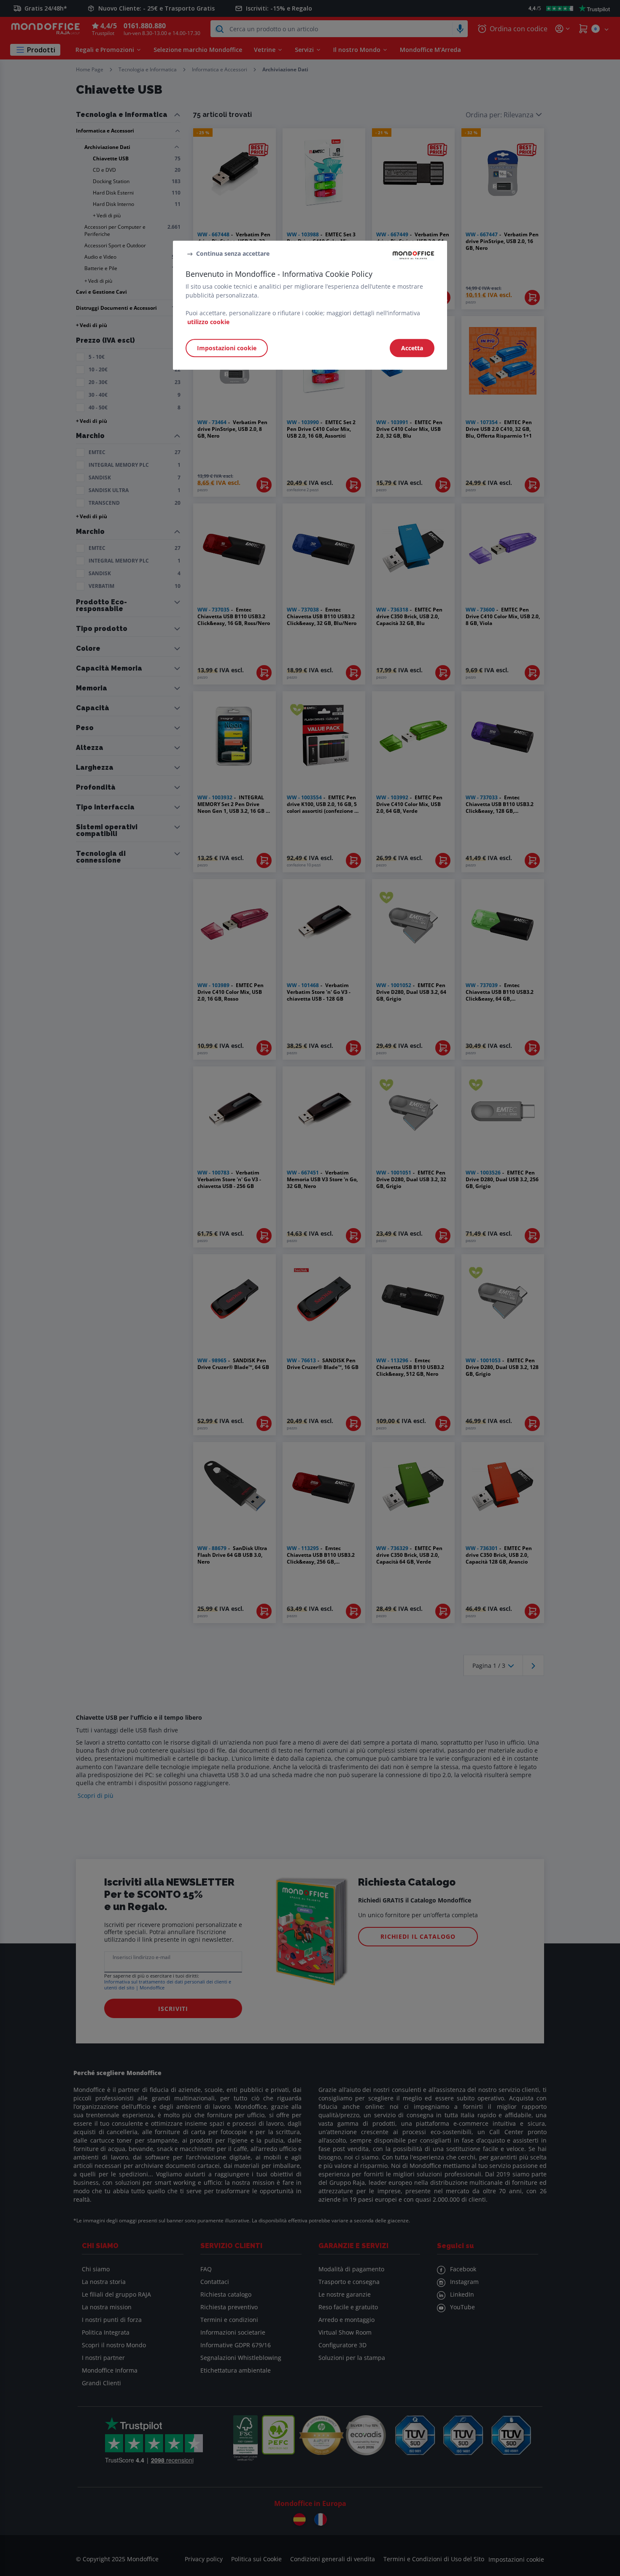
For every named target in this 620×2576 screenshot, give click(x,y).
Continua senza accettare (233, 253)
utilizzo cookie (208, 322)
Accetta (412, 348)
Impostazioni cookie (227, 348)
